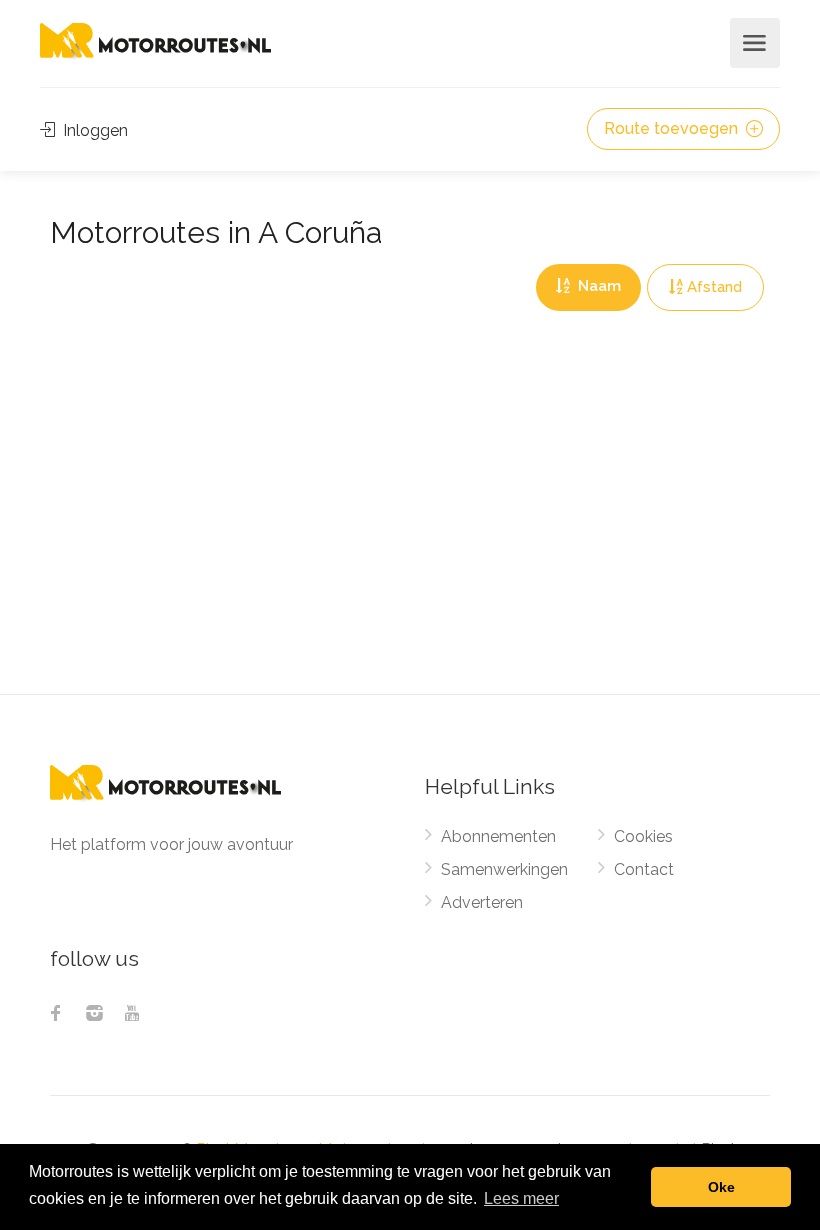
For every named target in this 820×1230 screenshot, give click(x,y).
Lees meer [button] (521, 1198)
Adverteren (482, 902)
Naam (597, 286)
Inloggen (93, 130)
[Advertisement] (410, 544)
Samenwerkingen (504, 869)
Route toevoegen (673, 128)
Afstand (714, 287)
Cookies (643, 836)
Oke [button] (721, 1187)
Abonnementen (498, 836)
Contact (644, 869)
